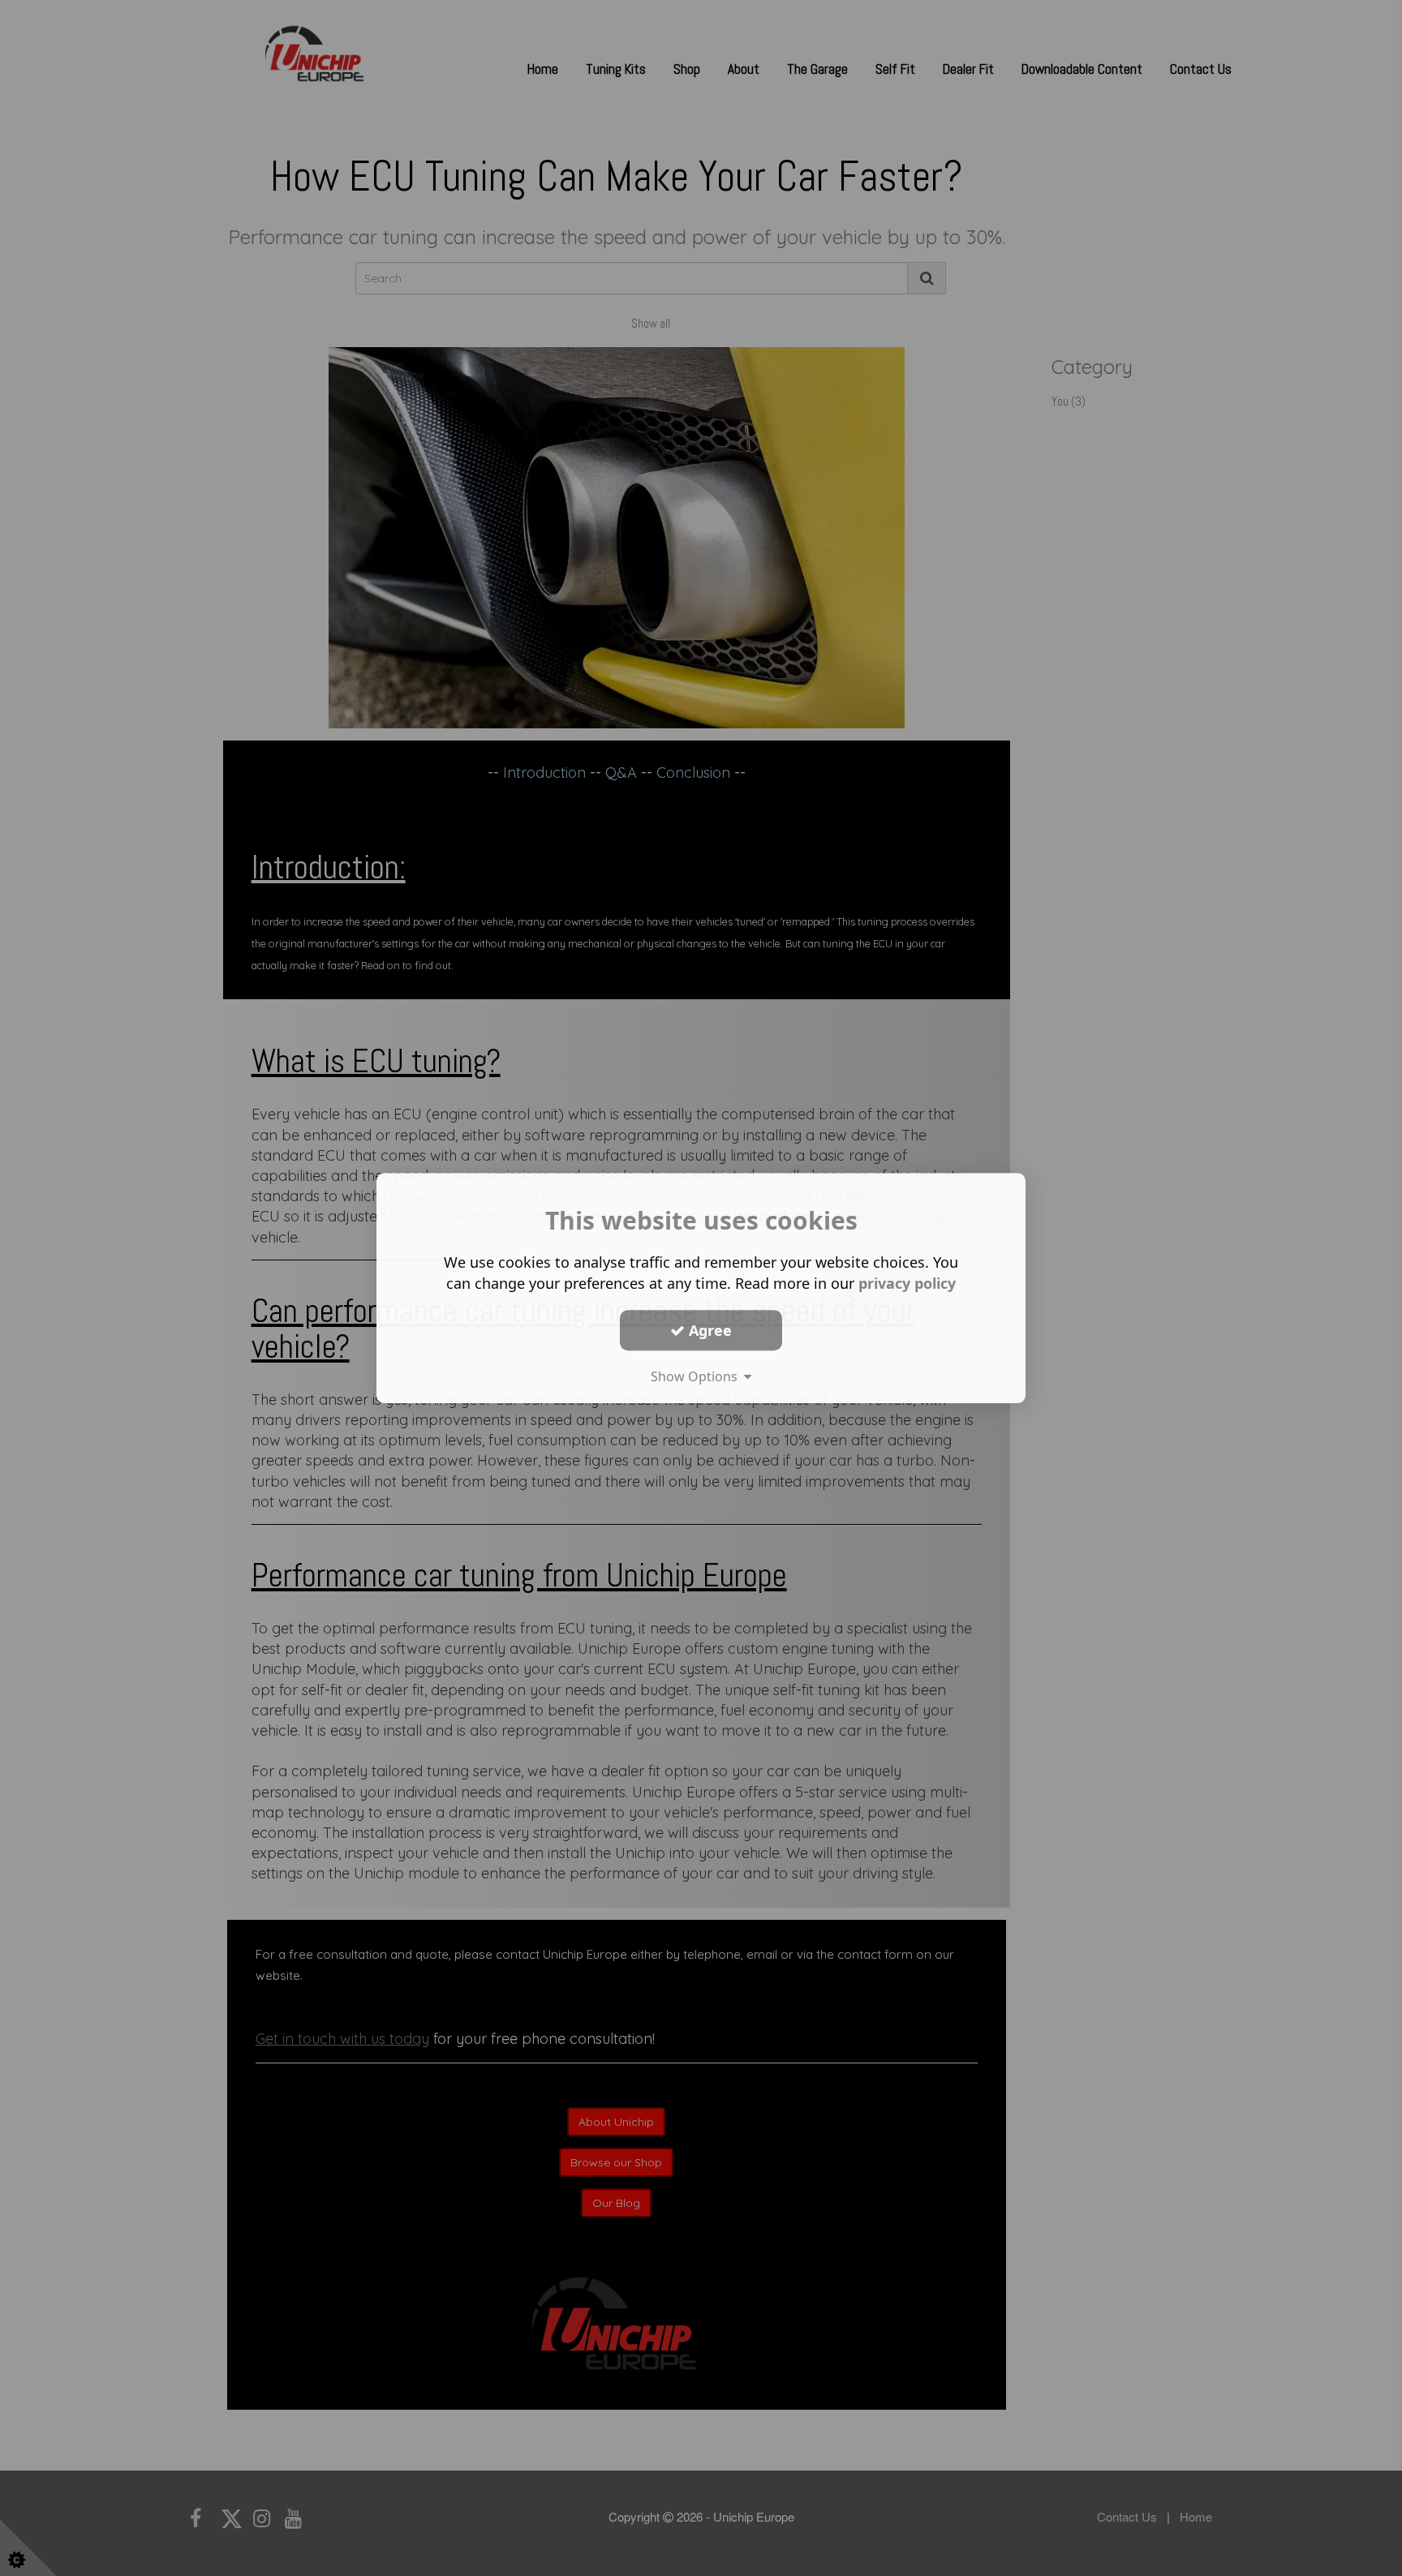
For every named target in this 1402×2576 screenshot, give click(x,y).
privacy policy (907, 1283)
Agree (708, 1330)
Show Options (697, 1376)
